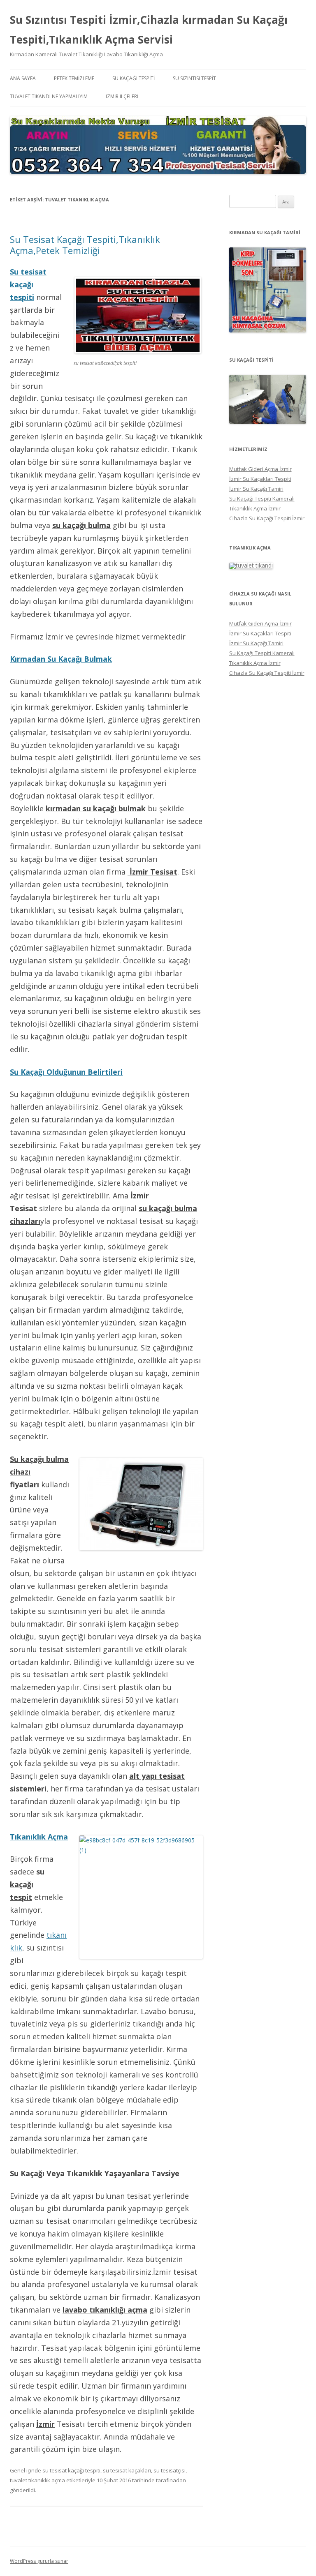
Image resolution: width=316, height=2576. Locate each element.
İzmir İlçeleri (122, 96)
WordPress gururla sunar (39, 2561)
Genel (17, 2470)
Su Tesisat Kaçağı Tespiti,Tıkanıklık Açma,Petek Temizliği (85, 245)
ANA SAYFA (23, 78)
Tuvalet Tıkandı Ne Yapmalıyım (49, 96)
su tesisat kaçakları (127, 2470)
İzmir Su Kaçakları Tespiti (260, 479)
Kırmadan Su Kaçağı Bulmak (61, 659)
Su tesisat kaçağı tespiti (28, 284)
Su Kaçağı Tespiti (134, 78)
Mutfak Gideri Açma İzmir (260, 469)
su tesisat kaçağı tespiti (71, 2470)
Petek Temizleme (74, 78)
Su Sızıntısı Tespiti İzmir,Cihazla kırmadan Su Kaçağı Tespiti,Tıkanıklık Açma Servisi (149, 30)
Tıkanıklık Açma (39, 1837)
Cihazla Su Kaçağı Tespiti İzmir (267, 518)
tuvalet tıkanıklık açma (37, 2480)
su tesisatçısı (170, 2470)
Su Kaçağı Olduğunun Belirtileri (66, 1072)
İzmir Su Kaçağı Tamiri (256, 489)
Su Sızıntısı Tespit (194, 78)
